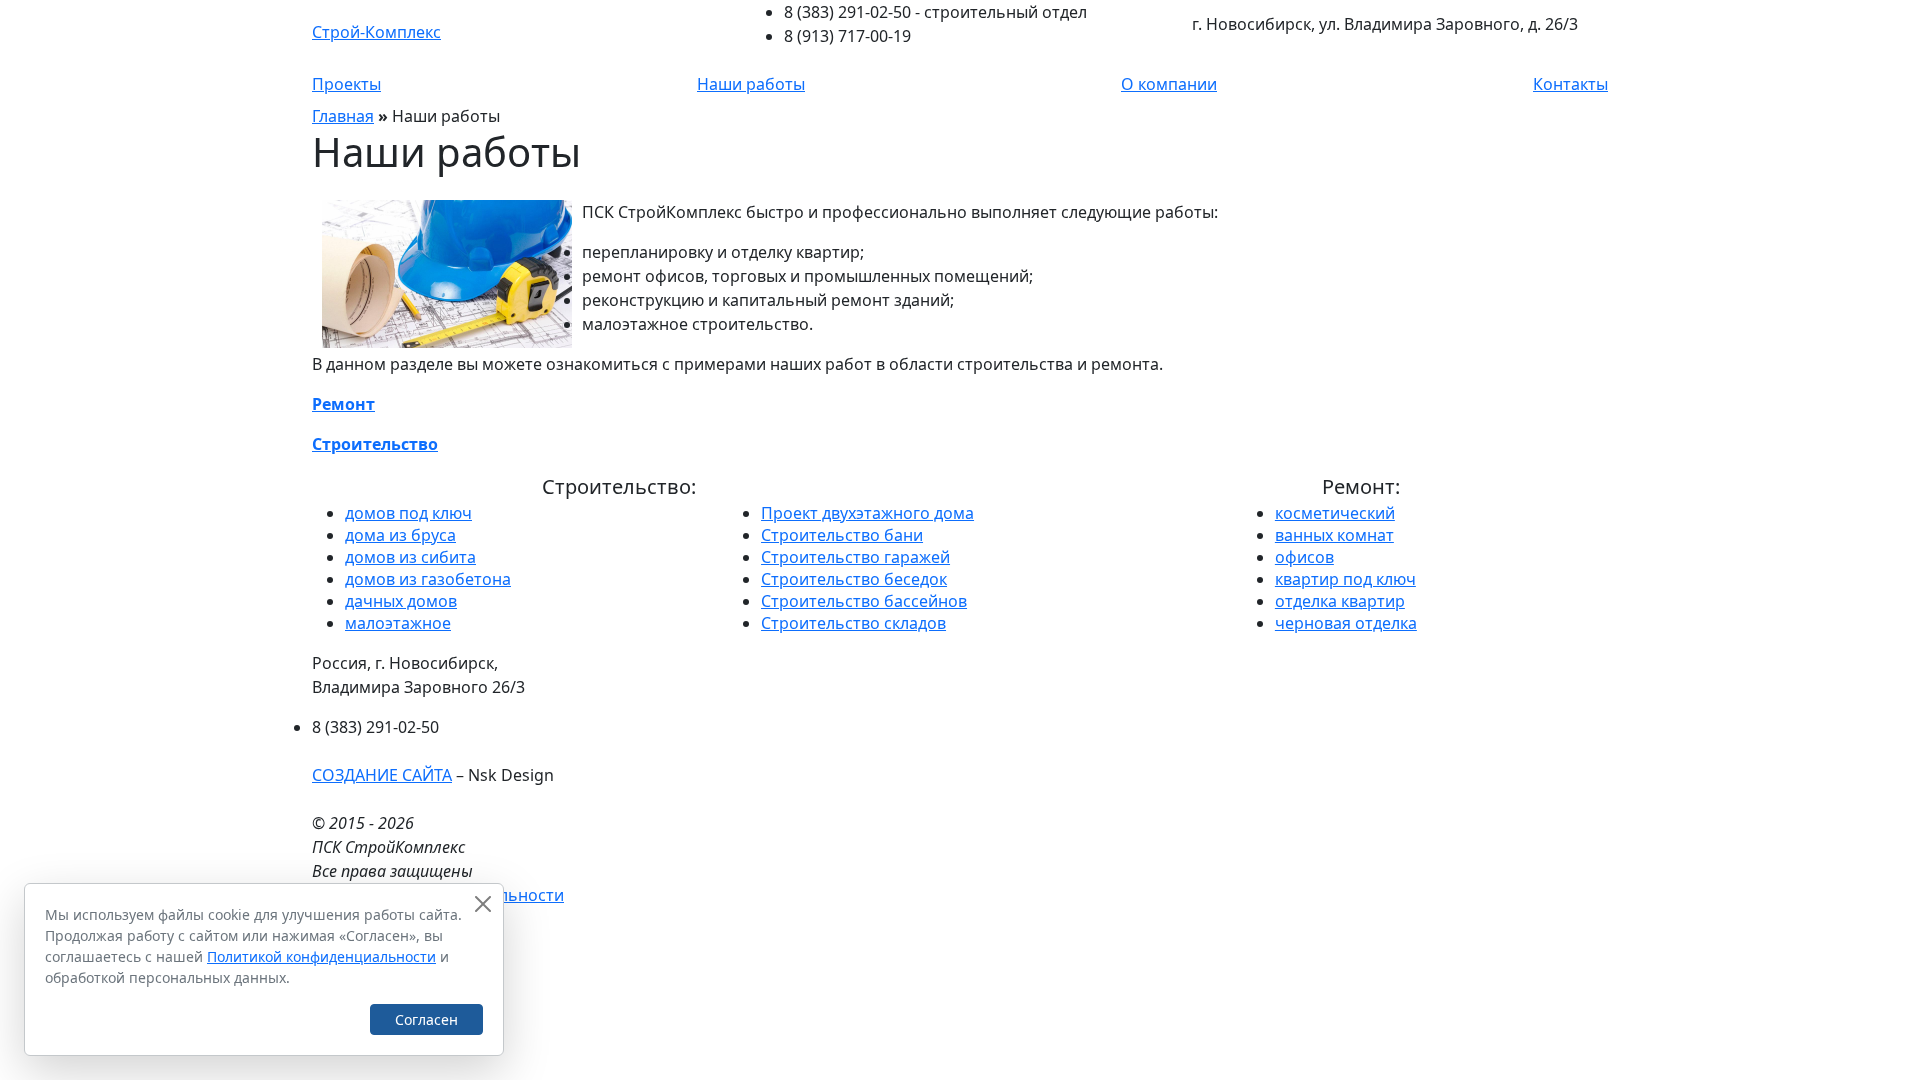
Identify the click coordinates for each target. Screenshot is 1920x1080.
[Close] (483, 904)
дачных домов (401, 601)
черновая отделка (1346, 623)
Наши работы (751, 84)
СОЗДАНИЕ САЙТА (382, 775)
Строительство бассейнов (864, 601)
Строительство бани (842, 535)
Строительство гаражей (855, 557)
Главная (343, 116)
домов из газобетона (428, 579)
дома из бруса (400, 535)
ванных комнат (1334, 535)
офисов (1304, 557)
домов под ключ (408, 513)
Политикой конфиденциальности (321, 956)
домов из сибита (410, 557)
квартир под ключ (1345, 579)
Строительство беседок (854, 579)
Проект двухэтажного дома (867, 513)
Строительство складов (853, 623)
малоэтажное (398, 623)
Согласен (426, 1019)
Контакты (1570, 84)
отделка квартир (1340, 601)
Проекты (346, 84)
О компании (1169, 84)
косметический (1335, 513)
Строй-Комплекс (376, 32)
